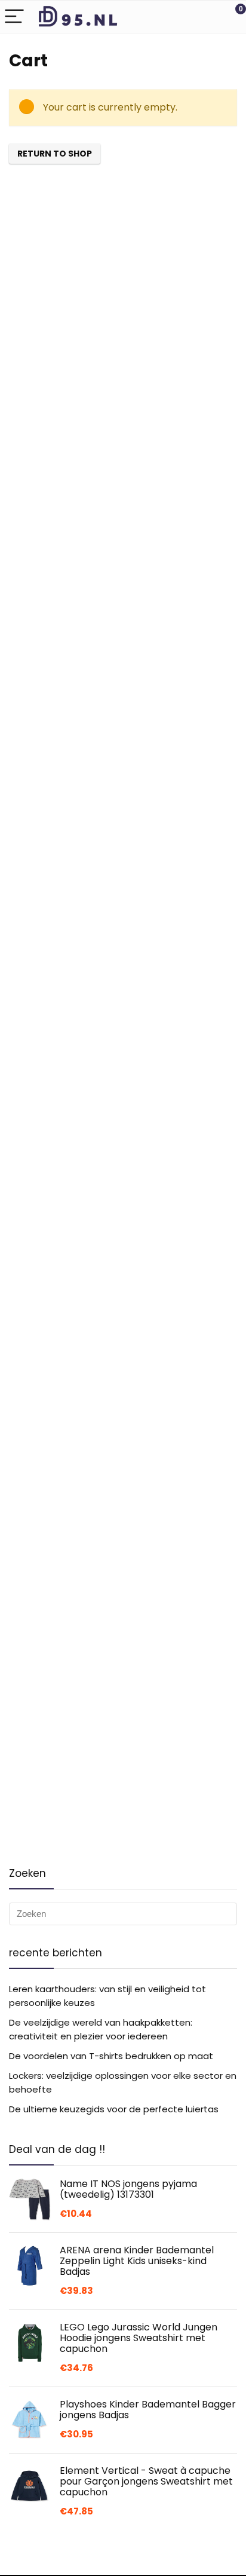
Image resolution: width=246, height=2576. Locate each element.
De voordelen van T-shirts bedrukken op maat (111, 2056)
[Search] (183, 17)
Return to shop (55, 154)
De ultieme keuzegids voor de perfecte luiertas (114, 2109)
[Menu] (14, 17)
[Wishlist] (209, 17)
